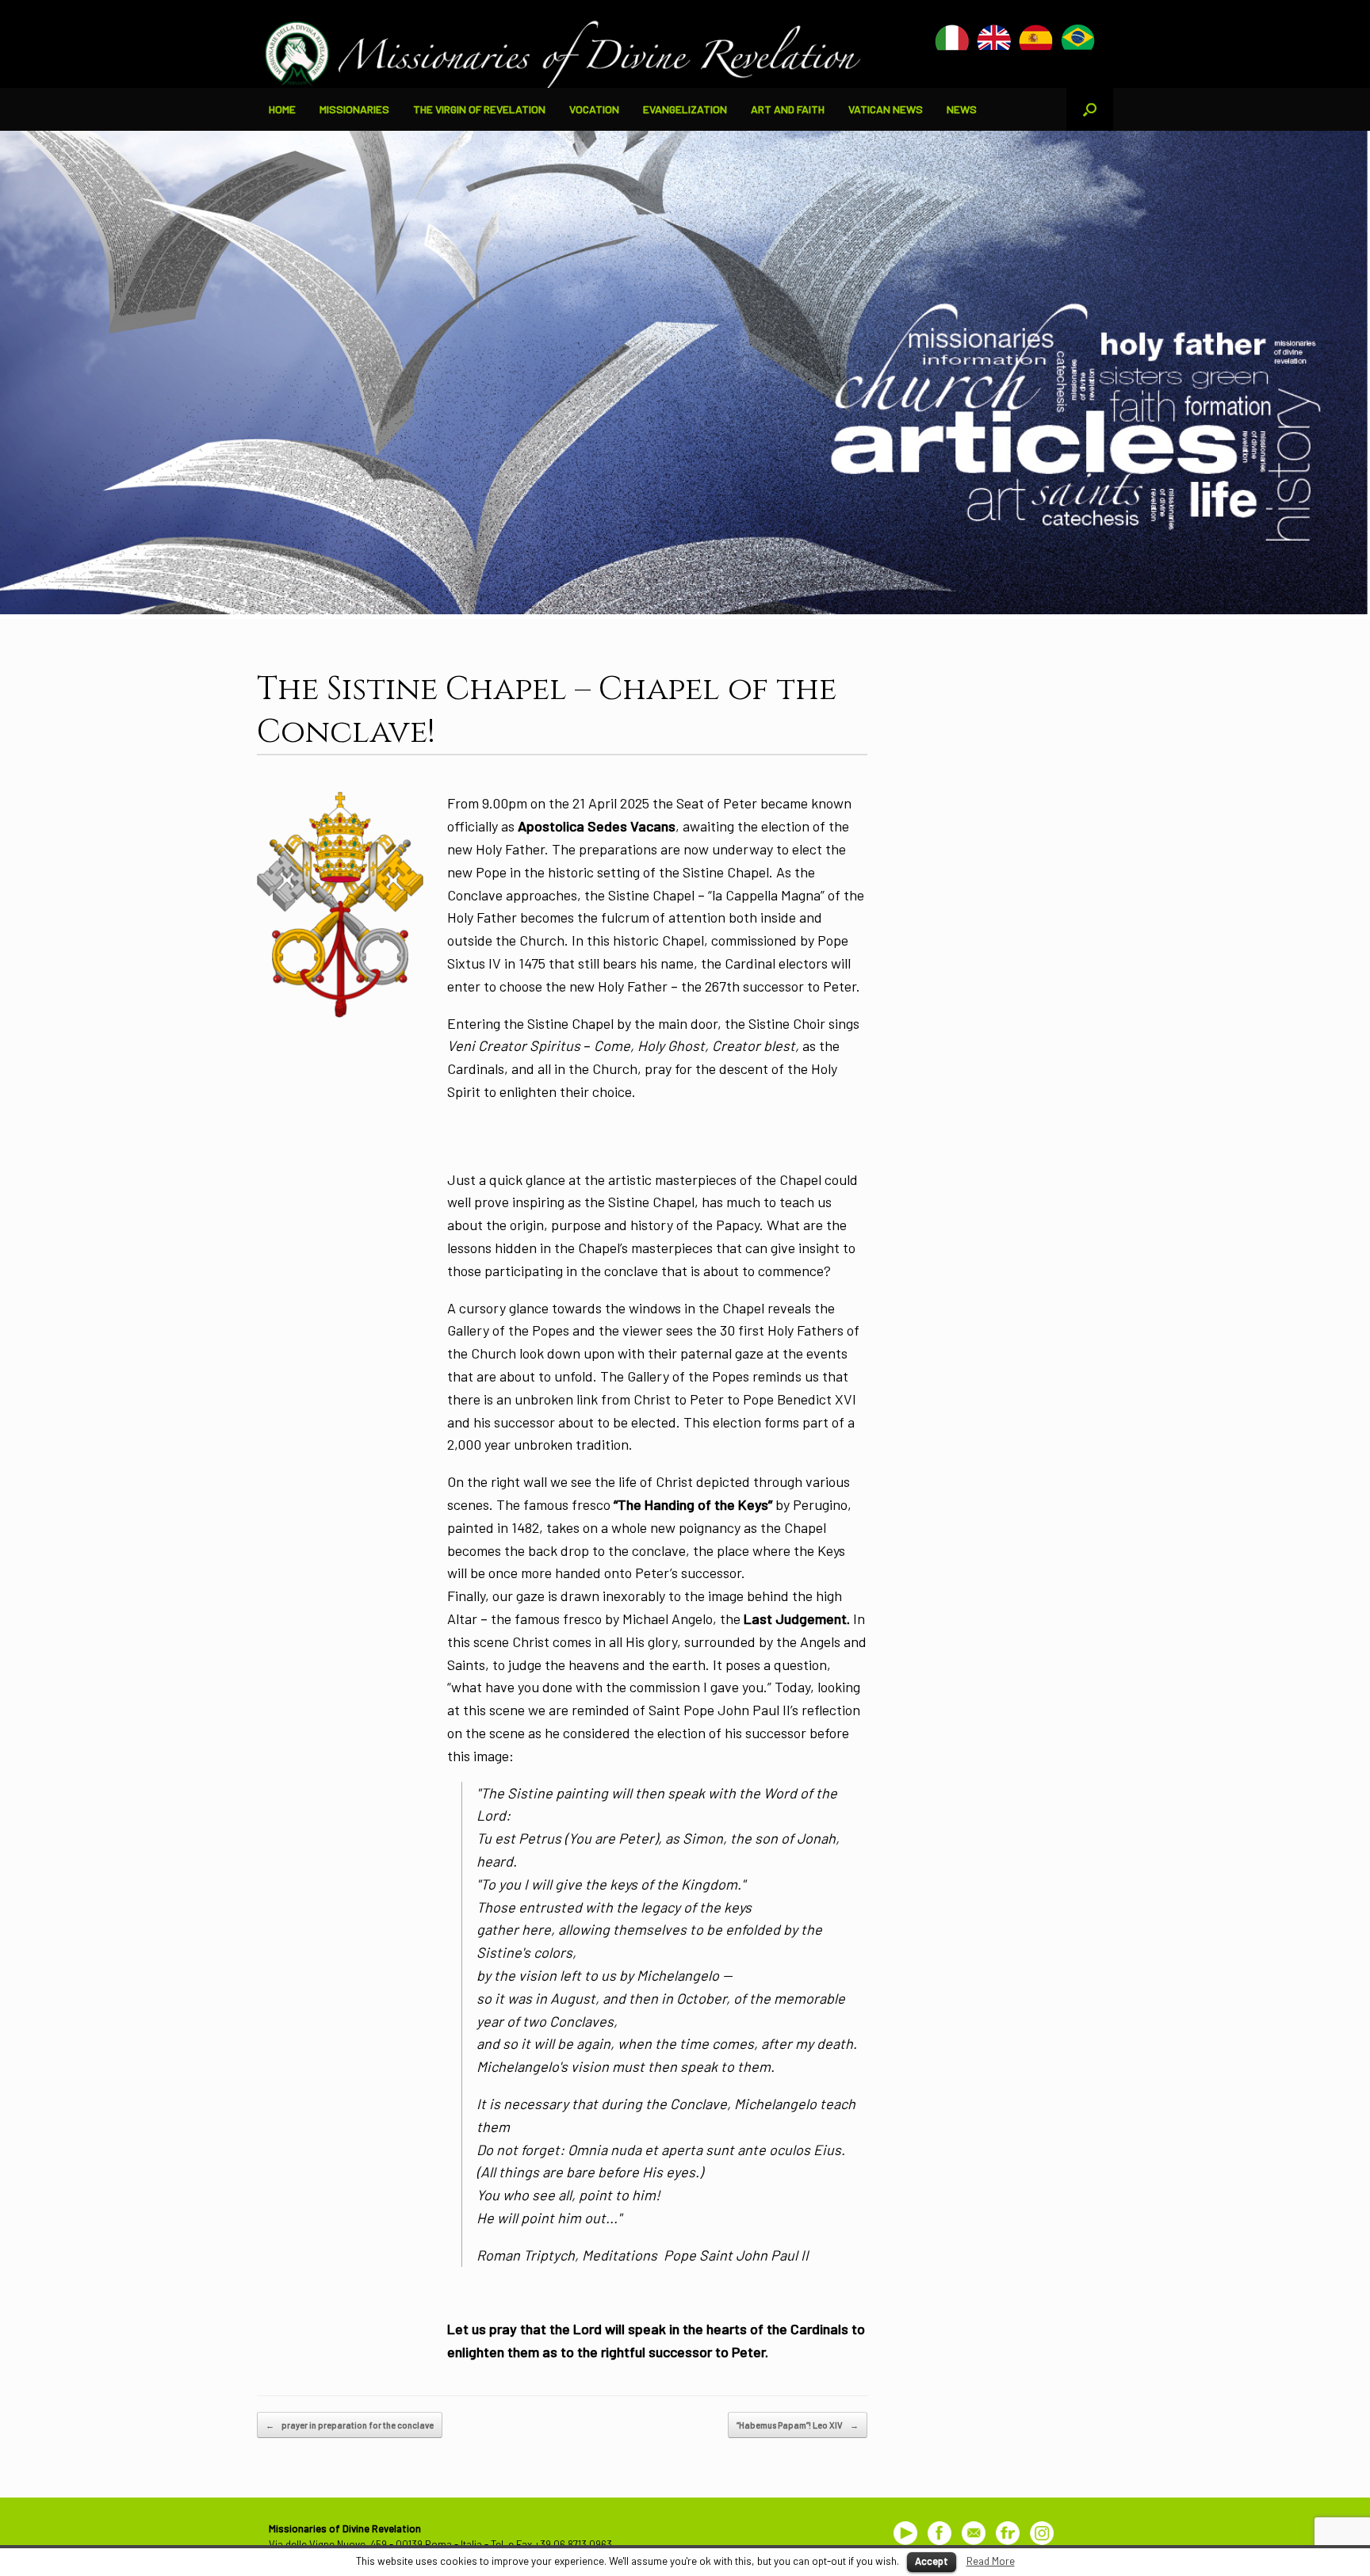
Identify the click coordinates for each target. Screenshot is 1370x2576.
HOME (282, 109)
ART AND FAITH (788, 109)
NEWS (962, 109)
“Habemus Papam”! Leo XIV (798, 2425)
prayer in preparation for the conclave (350, 2425)
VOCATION (594, 109)
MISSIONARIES (354, 109)
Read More (991, 2561)
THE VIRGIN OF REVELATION (479, 109)
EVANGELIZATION (685, 109)
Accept (932, 2561)
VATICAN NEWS (886, 109)
